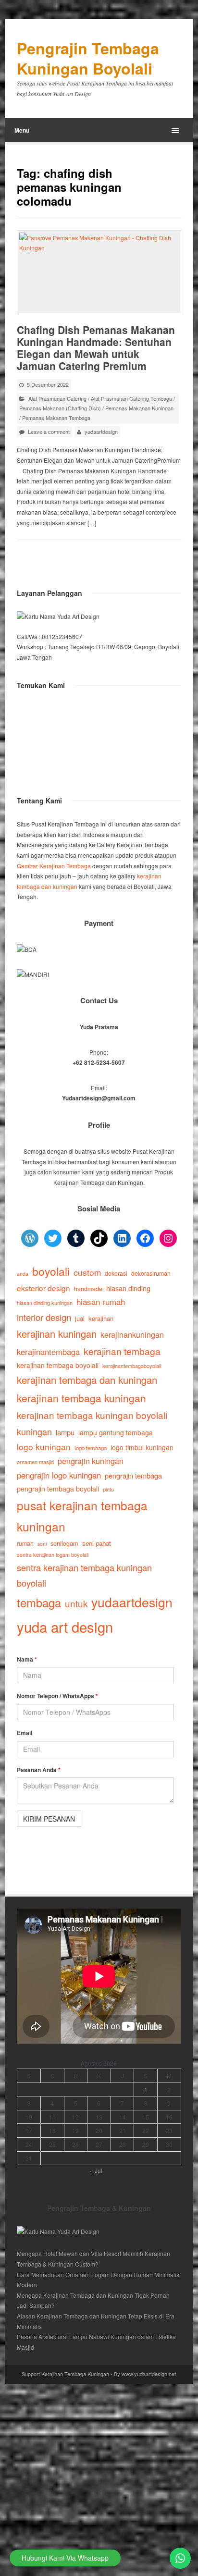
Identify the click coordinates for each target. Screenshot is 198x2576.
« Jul (96, 2170)
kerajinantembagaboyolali (132, 1366)
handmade (88, 1289)
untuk (76, 1603)
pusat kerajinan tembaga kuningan (82, 1516)
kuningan (34, 1431)
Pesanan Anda (39, 1770)
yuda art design (65, 1627)
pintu (108, 1489)
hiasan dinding (128, 1288)
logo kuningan (44, 1447)
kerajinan (101, 1318)
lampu (65, 1432)
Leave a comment (49, 431)
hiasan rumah (101, 1301)
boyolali (51, 1271)
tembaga (39, 1602)
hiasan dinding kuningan (45, 1303)
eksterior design (43, 1288)
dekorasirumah (151, 1273)
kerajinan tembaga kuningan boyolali (92, 1415)
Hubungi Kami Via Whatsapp (65, 2558)
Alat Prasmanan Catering (57, 398)
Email (25, 1733)
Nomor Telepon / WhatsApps (57, 1696)
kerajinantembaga (48, 1352)
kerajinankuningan (132, 1334)
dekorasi (116, 1273)
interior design (44, 1317)
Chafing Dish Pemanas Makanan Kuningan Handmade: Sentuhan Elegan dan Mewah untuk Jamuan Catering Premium (96, 348)
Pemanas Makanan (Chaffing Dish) (60, 408)
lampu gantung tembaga (116, 1432)
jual (80, 1318)
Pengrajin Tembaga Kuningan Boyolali (88, 58)
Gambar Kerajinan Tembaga (54, 866)
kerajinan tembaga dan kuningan (87, 1380)
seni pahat (97, 1543)
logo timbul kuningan (142, 1447)
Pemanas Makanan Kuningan (139, 408)
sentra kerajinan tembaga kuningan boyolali (84, 1575)
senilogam (64, 1543)
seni (42, 1544)
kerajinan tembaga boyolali (58, 1365)
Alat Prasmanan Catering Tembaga (131, 398)
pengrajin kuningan (91, 1461)
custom (87, 1272)
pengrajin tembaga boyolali (58, 1489)
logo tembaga (91, 1448)
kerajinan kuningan (57, 1334)
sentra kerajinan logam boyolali (53, 1554)
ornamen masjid (35, 1462)
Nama (27, 1659)
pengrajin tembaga (133, 1475)
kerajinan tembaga (122, 1351)
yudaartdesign (101, 431)
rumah (25, 1543)
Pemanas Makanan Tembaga (56, 418)
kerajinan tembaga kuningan (81, 1398)
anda (23, 1274)
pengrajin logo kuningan (59, 1475)
